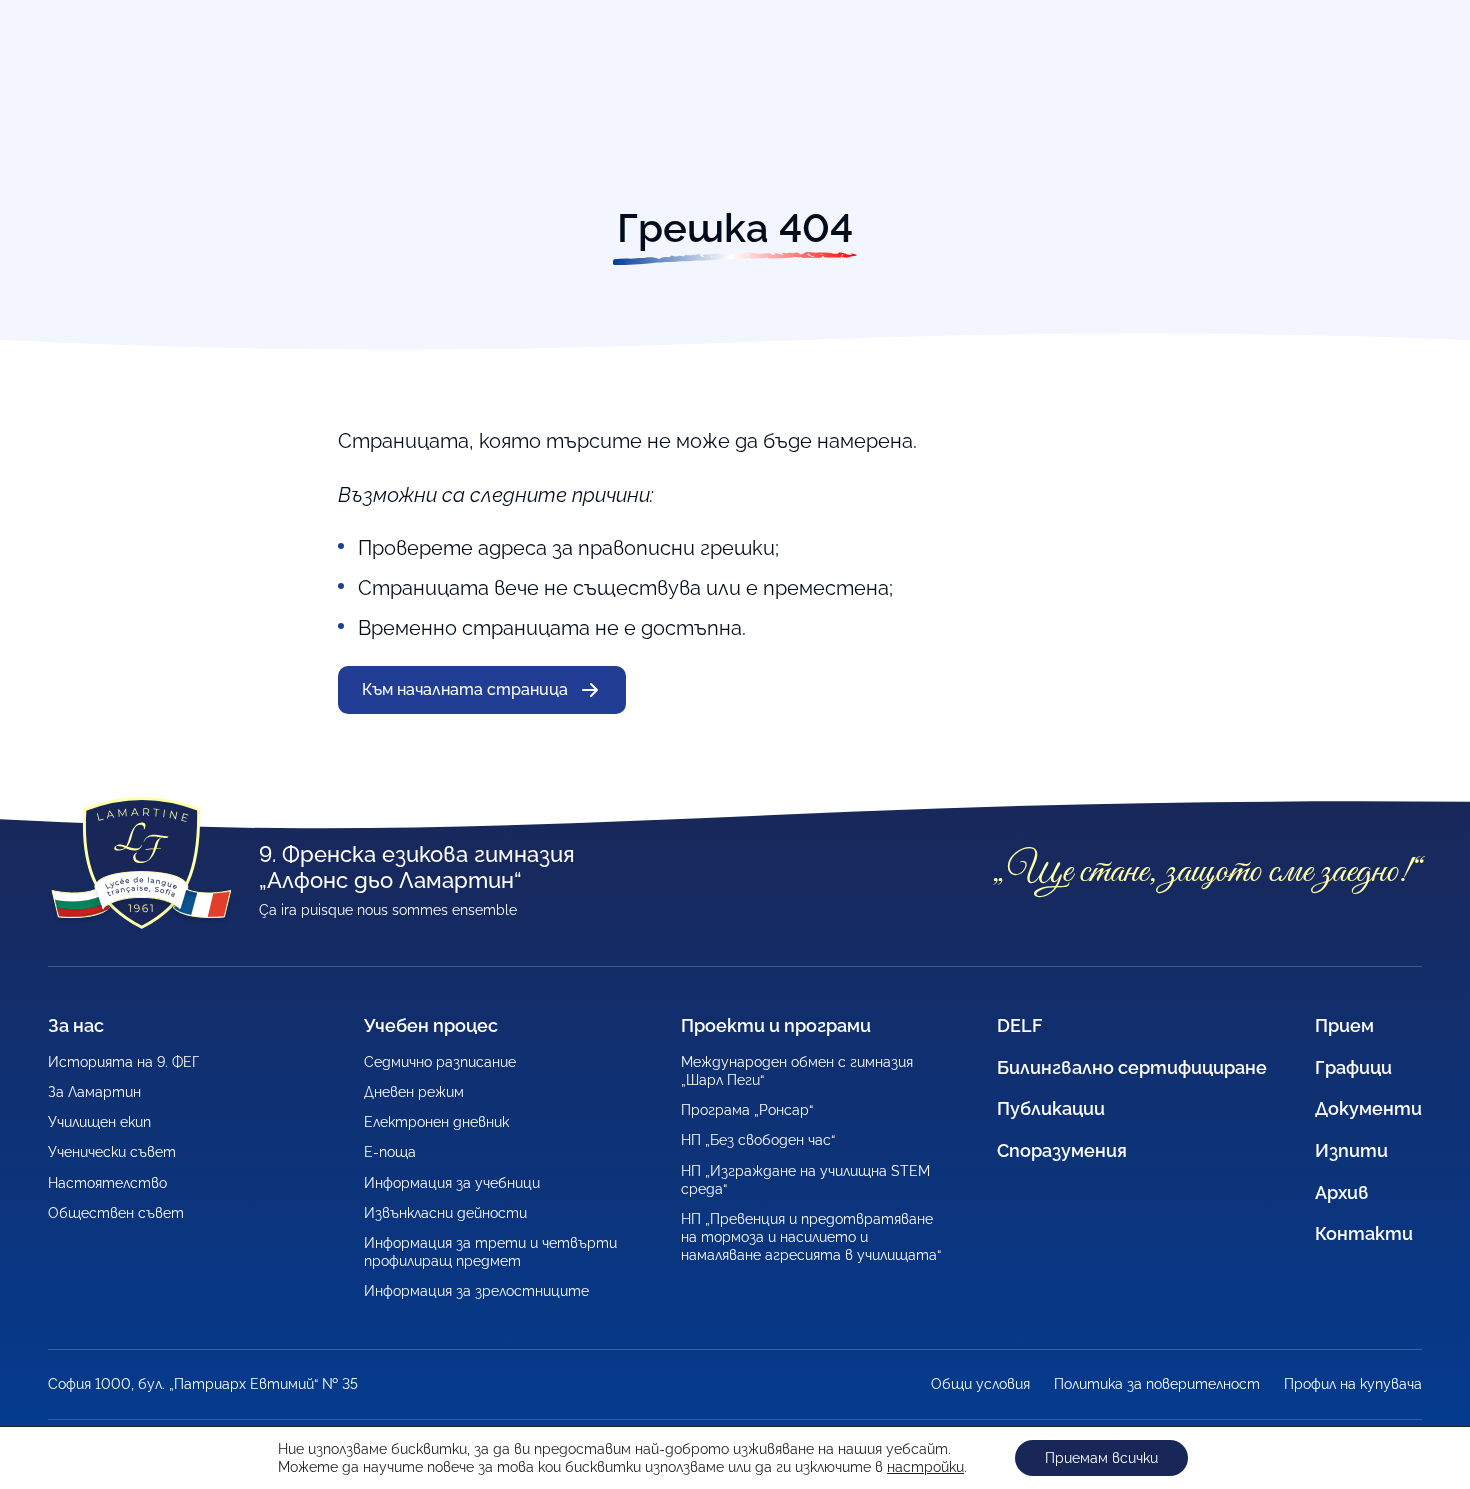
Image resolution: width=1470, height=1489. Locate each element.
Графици (1353, 1067)
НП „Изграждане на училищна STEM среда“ (805, 1180)
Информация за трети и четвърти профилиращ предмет (490, 1252)
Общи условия (980, 1384)
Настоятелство (107, 1183)
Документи (1368, 1108)
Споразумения (1062, 1150)
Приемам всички (1101, 1458)
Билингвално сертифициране (1132, 1067)
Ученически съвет (112, 1152)
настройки (925, 1467)
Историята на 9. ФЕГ (123, 1062)
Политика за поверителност (1157, 1384)
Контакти (1364, 1233)
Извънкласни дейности (445, 1213)
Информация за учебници (452, 1183)
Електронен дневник (436, 1122)
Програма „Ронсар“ (747, 1110)
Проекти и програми (776, 1025)
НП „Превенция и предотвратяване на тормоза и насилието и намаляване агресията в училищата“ (811, 1237)
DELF (1019, 1025)
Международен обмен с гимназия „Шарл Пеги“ (797, 1071)
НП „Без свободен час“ (758, 1140)
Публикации (1051, 1108)
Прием (1344, 1025)
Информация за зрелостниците (476, 1291)
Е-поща (390, 1152)
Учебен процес (431, 1025)
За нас (76, 1025)
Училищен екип (99, 1122)
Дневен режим (414, 1092)
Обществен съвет (116, 1213)
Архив (1342, 1192)
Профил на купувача (1353, 1384)
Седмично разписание (440, 1062)
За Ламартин (94, 1092)
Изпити (1351, 1150)
